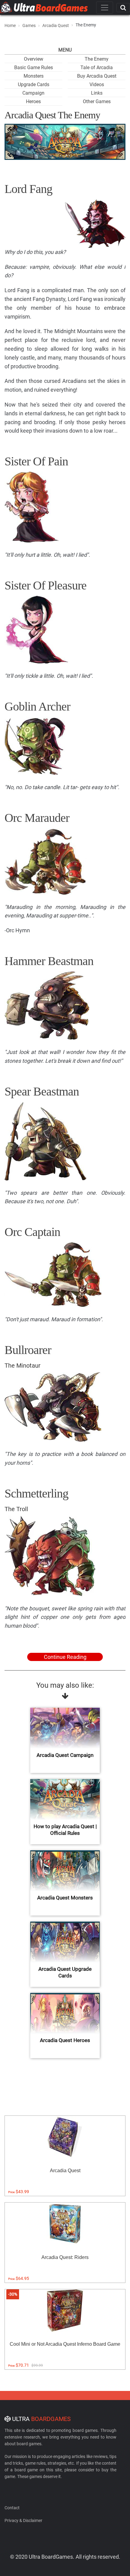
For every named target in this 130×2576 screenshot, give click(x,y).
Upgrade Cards (34, 84)
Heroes (33, 101)
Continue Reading (65, 1657)
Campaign (33, 93)
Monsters (34, 76)
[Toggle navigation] (105, 8)
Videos (97, 84)
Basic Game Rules (34, 68)
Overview (34, 59)
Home (10, 25)
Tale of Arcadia (97, 68)
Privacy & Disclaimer (23, 2520)
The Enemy (97, 59)
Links (97, 93)
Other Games (97, 101)
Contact (12, 2508)
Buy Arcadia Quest (97, 76)
